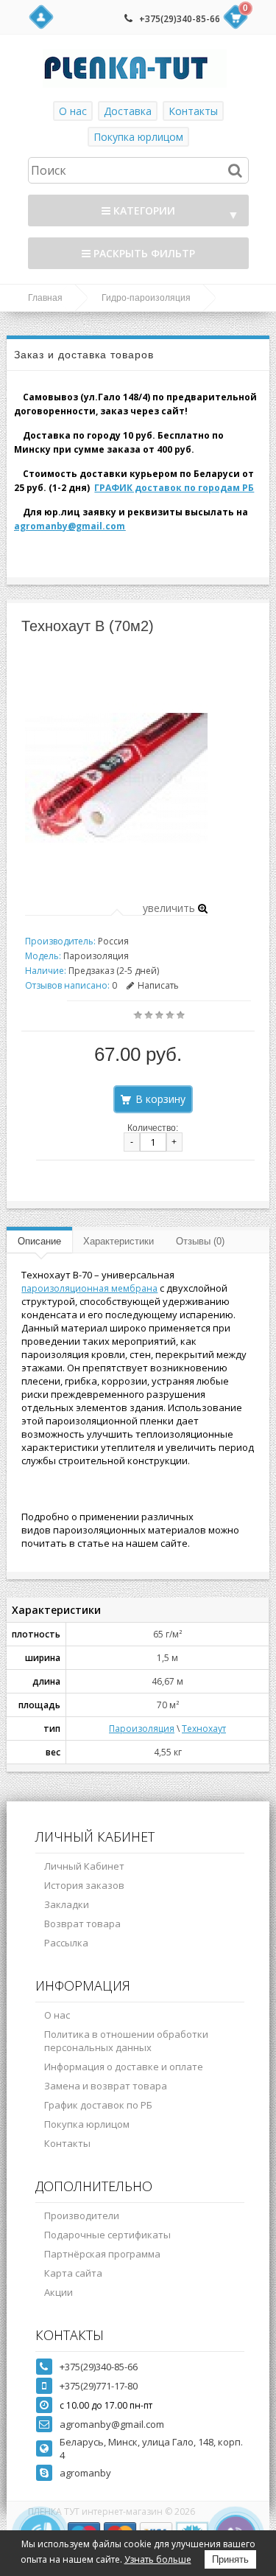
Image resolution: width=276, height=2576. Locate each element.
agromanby (85, 2473)
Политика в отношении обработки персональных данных (126, 2041)
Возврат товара (82, 1924)
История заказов (84, 1885)
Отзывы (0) (200, 1241)
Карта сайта (73, 2273)
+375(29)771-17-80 (99, 2386)
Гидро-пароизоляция (146, 298)
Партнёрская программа (102, 2254)
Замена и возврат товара (106, 2086)
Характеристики (118, 1241)
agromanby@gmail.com (70, 526)
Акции (59, 2292)
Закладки (67, 1904)
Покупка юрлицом (138, 137)
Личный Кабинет (84, 1866)
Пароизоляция (142, 1729)
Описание (39, 1241)
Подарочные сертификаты (107, 2235)
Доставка (128, 111)
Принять (230, 2559)
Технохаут (204, 1729)
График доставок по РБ (98, 2105)
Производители (82, 2215)
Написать (158, 985)
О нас (73, 111)
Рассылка (66, 1943)
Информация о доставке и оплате (124, 2067)
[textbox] (138, 170)
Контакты (193, 111)
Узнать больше (158, 2559)
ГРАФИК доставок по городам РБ (174, 488)
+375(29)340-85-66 (180, 19)
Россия (113, 941)
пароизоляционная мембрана (89, 1288)
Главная (45, 298)
